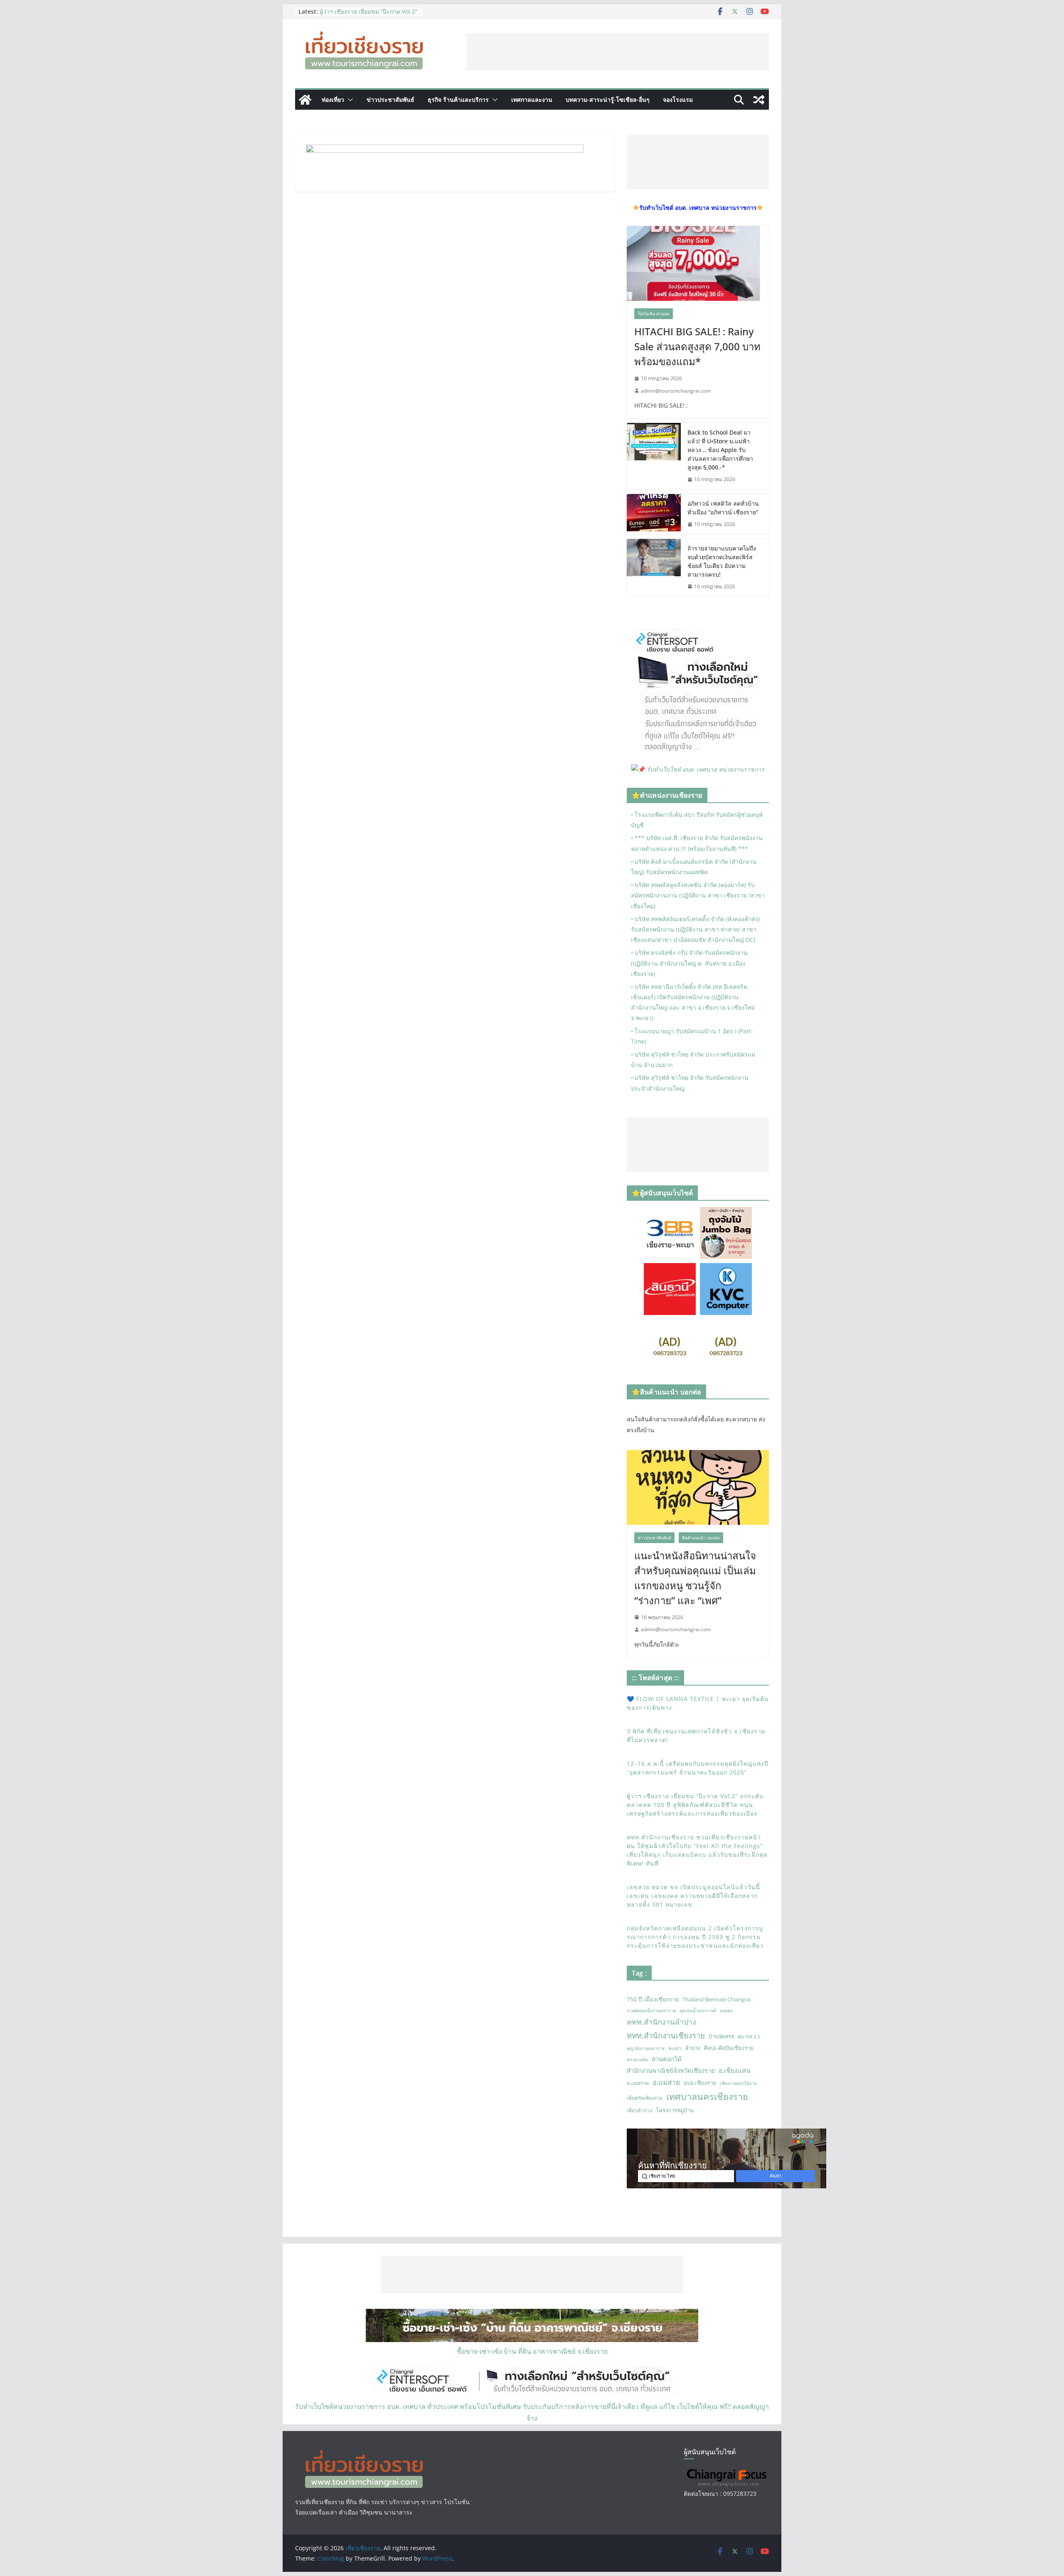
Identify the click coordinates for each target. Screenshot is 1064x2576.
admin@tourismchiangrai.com (676, 391)
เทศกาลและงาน (532, 100)
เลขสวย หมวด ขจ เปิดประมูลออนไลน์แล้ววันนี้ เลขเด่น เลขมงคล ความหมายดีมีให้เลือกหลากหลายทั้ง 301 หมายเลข (693, 1896)
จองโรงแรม (678, 100)
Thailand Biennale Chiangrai (717, 1999)
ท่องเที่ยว (333, 100)
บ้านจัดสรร (721, 2036)
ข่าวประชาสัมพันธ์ (390, 100)
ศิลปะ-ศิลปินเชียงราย (729, 2048)
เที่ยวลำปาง (639, 2110)
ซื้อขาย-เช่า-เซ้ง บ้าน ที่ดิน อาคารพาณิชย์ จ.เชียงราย (532, 2351)
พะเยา (675, 2048)
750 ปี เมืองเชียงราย (653, 1999)
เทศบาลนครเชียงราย (707, 2096)
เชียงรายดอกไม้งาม (738, 2083)
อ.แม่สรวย (638, 2083)
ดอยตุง (726, 2011)
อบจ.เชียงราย (700, 2083)
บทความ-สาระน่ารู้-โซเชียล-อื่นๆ (608, 100)
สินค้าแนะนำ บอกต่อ (701, 1538)
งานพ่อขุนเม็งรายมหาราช (651, 2011)
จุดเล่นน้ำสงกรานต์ (698, 2011)
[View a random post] (759, 100)
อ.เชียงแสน (735, 2070)
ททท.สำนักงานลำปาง (661, 2022)
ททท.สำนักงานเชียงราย (666, 2035)
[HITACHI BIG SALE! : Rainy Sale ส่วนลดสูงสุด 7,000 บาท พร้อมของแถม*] (698, 263)
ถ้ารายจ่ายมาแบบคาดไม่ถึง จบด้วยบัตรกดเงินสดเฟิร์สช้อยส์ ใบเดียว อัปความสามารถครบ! (722, 561)
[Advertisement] (618, 52)
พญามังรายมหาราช (646, 2048)
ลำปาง (693, 2048)
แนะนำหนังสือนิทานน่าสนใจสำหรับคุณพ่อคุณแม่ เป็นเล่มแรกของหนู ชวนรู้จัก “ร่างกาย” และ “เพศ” (695, 1578)
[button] (349, 100)
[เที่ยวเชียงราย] (305, 100)
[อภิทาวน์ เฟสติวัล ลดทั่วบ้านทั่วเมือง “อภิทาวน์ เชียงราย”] (654, 514)
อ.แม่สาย (666, 2082)
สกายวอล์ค (637, 2060)
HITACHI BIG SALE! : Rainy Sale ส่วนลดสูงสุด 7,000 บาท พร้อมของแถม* (697, 346)
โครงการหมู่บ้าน (675, 2110)
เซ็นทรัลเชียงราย (645, 2098)
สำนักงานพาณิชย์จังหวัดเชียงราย (671, 2070)
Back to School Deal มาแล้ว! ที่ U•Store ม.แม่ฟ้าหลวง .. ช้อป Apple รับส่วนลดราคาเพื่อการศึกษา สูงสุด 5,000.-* (720, 450)
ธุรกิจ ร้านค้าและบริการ (458, 100)
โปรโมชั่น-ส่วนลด (654, 314)
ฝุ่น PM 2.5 (749, 2036)
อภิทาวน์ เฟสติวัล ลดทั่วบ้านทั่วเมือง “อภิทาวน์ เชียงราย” (723, 508)
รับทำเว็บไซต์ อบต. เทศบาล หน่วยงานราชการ (706, 769)
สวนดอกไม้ (667, 2059)
